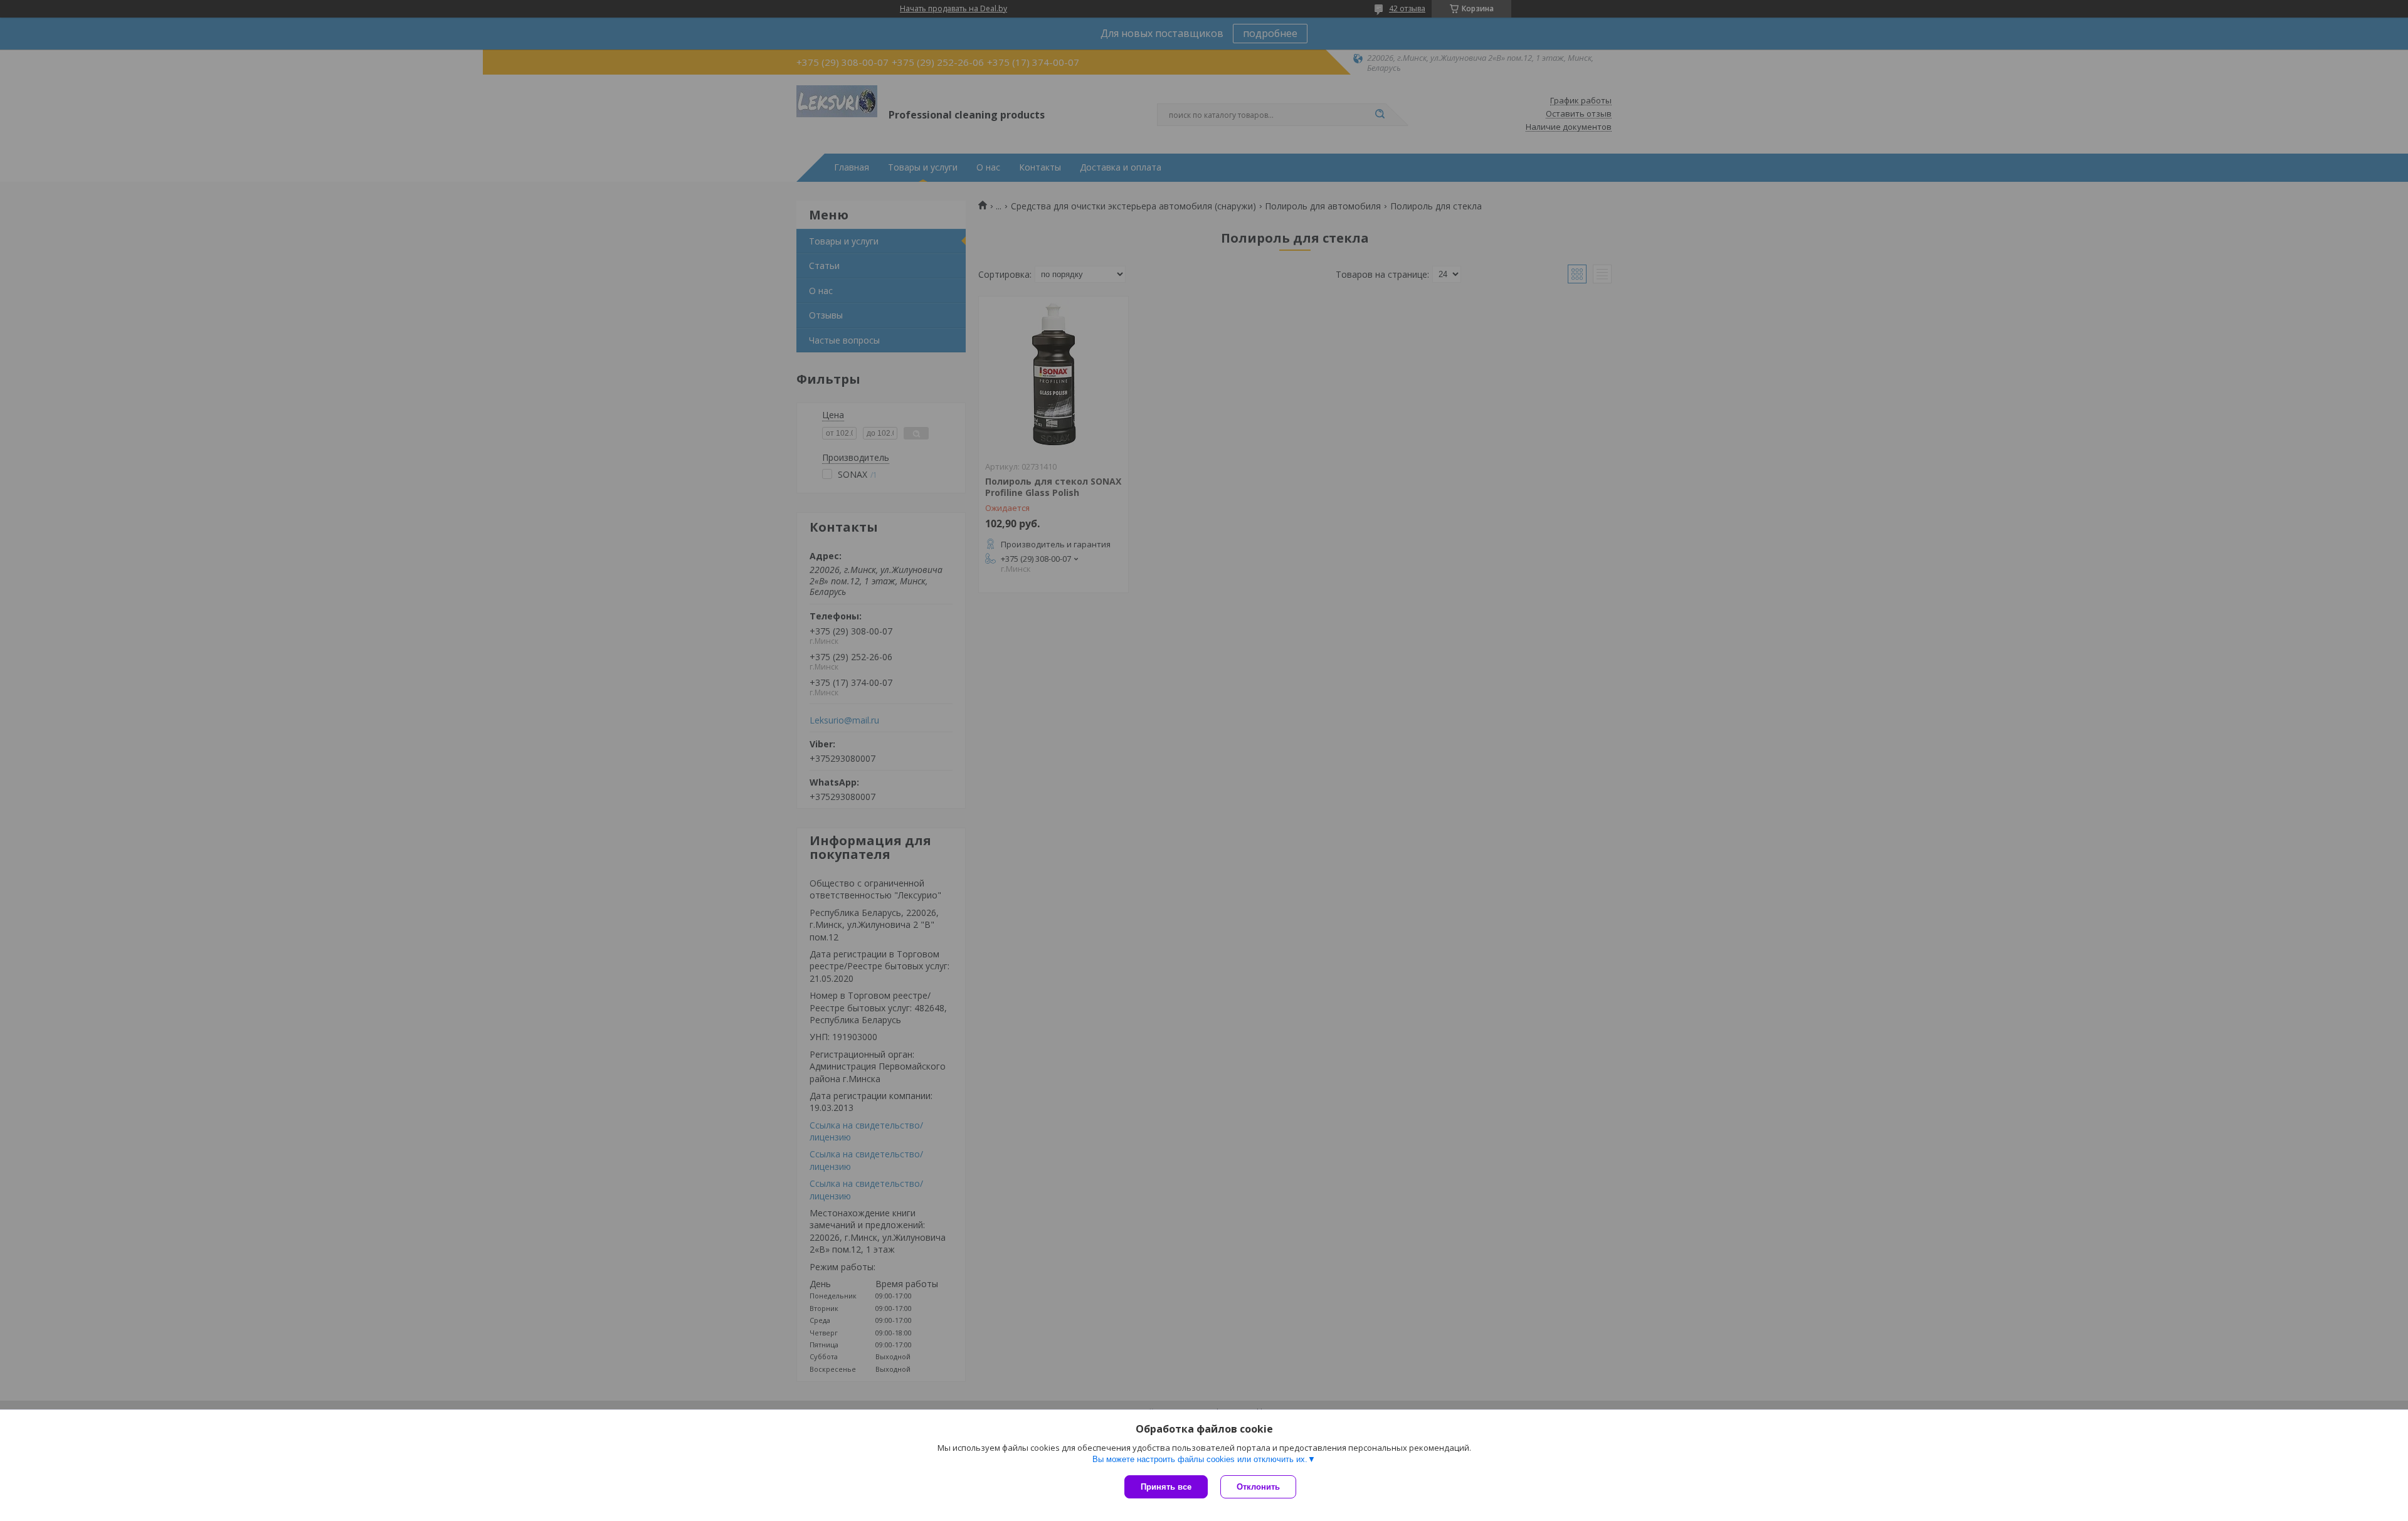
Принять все (1166, 1487)
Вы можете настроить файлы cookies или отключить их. (1200, 1459)
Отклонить (1258, 1487)
